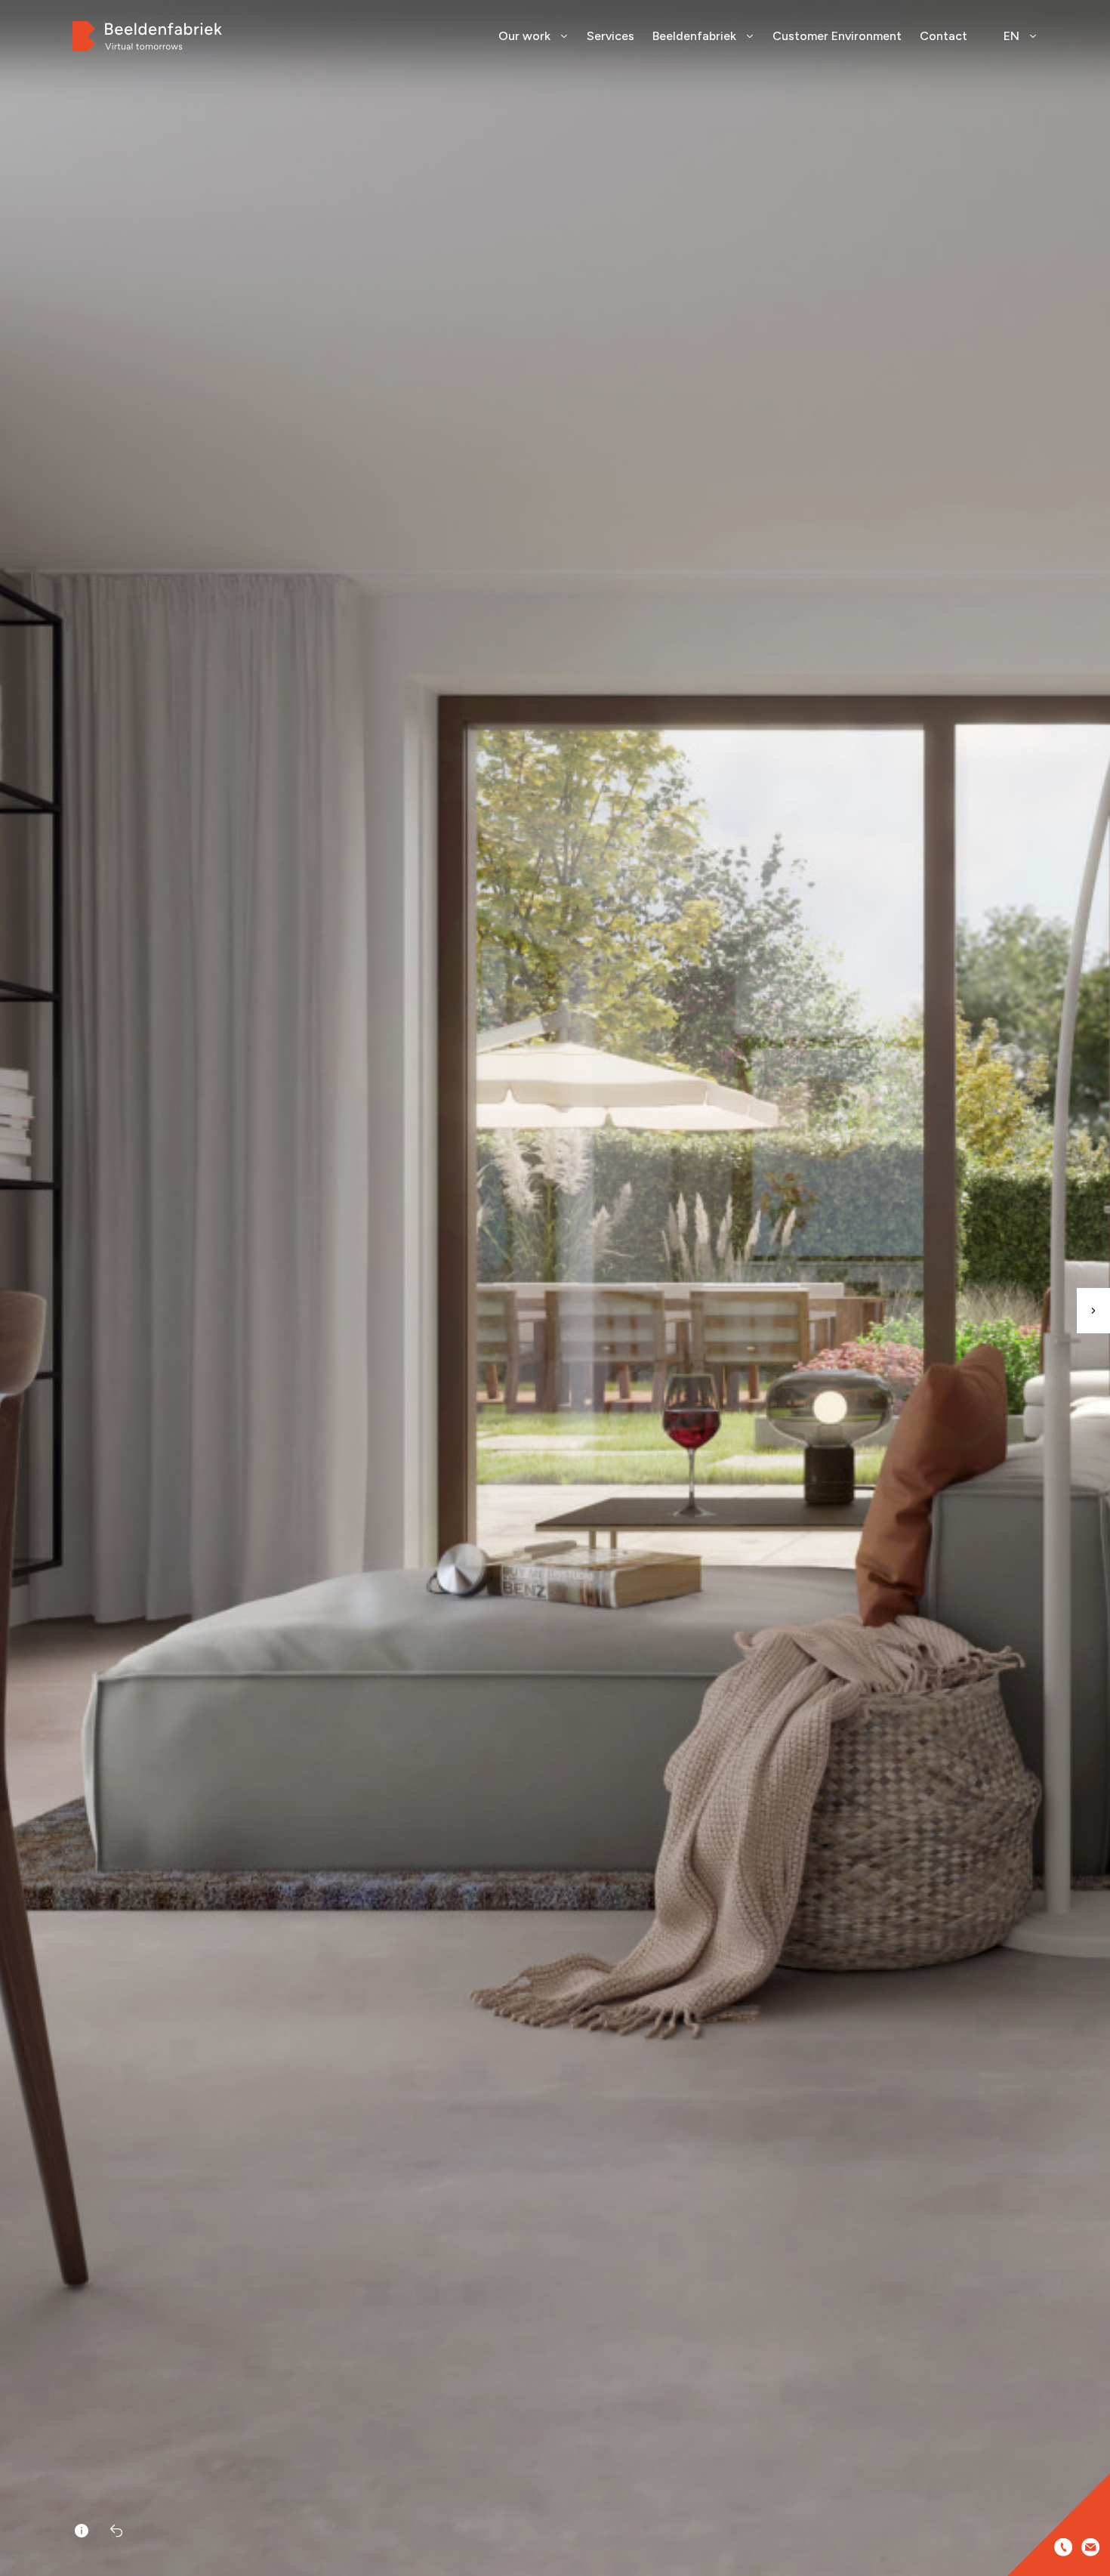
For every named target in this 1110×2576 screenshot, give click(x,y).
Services (610, 36)
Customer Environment (837, 36)
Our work (524, 36)
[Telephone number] (1063, 2547)
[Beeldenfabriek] (147, 36)
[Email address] (1090, 2547)
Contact (943, 36)
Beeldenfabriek (694, 36)
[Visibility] (82, 2531)
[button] (1093, 1311)
